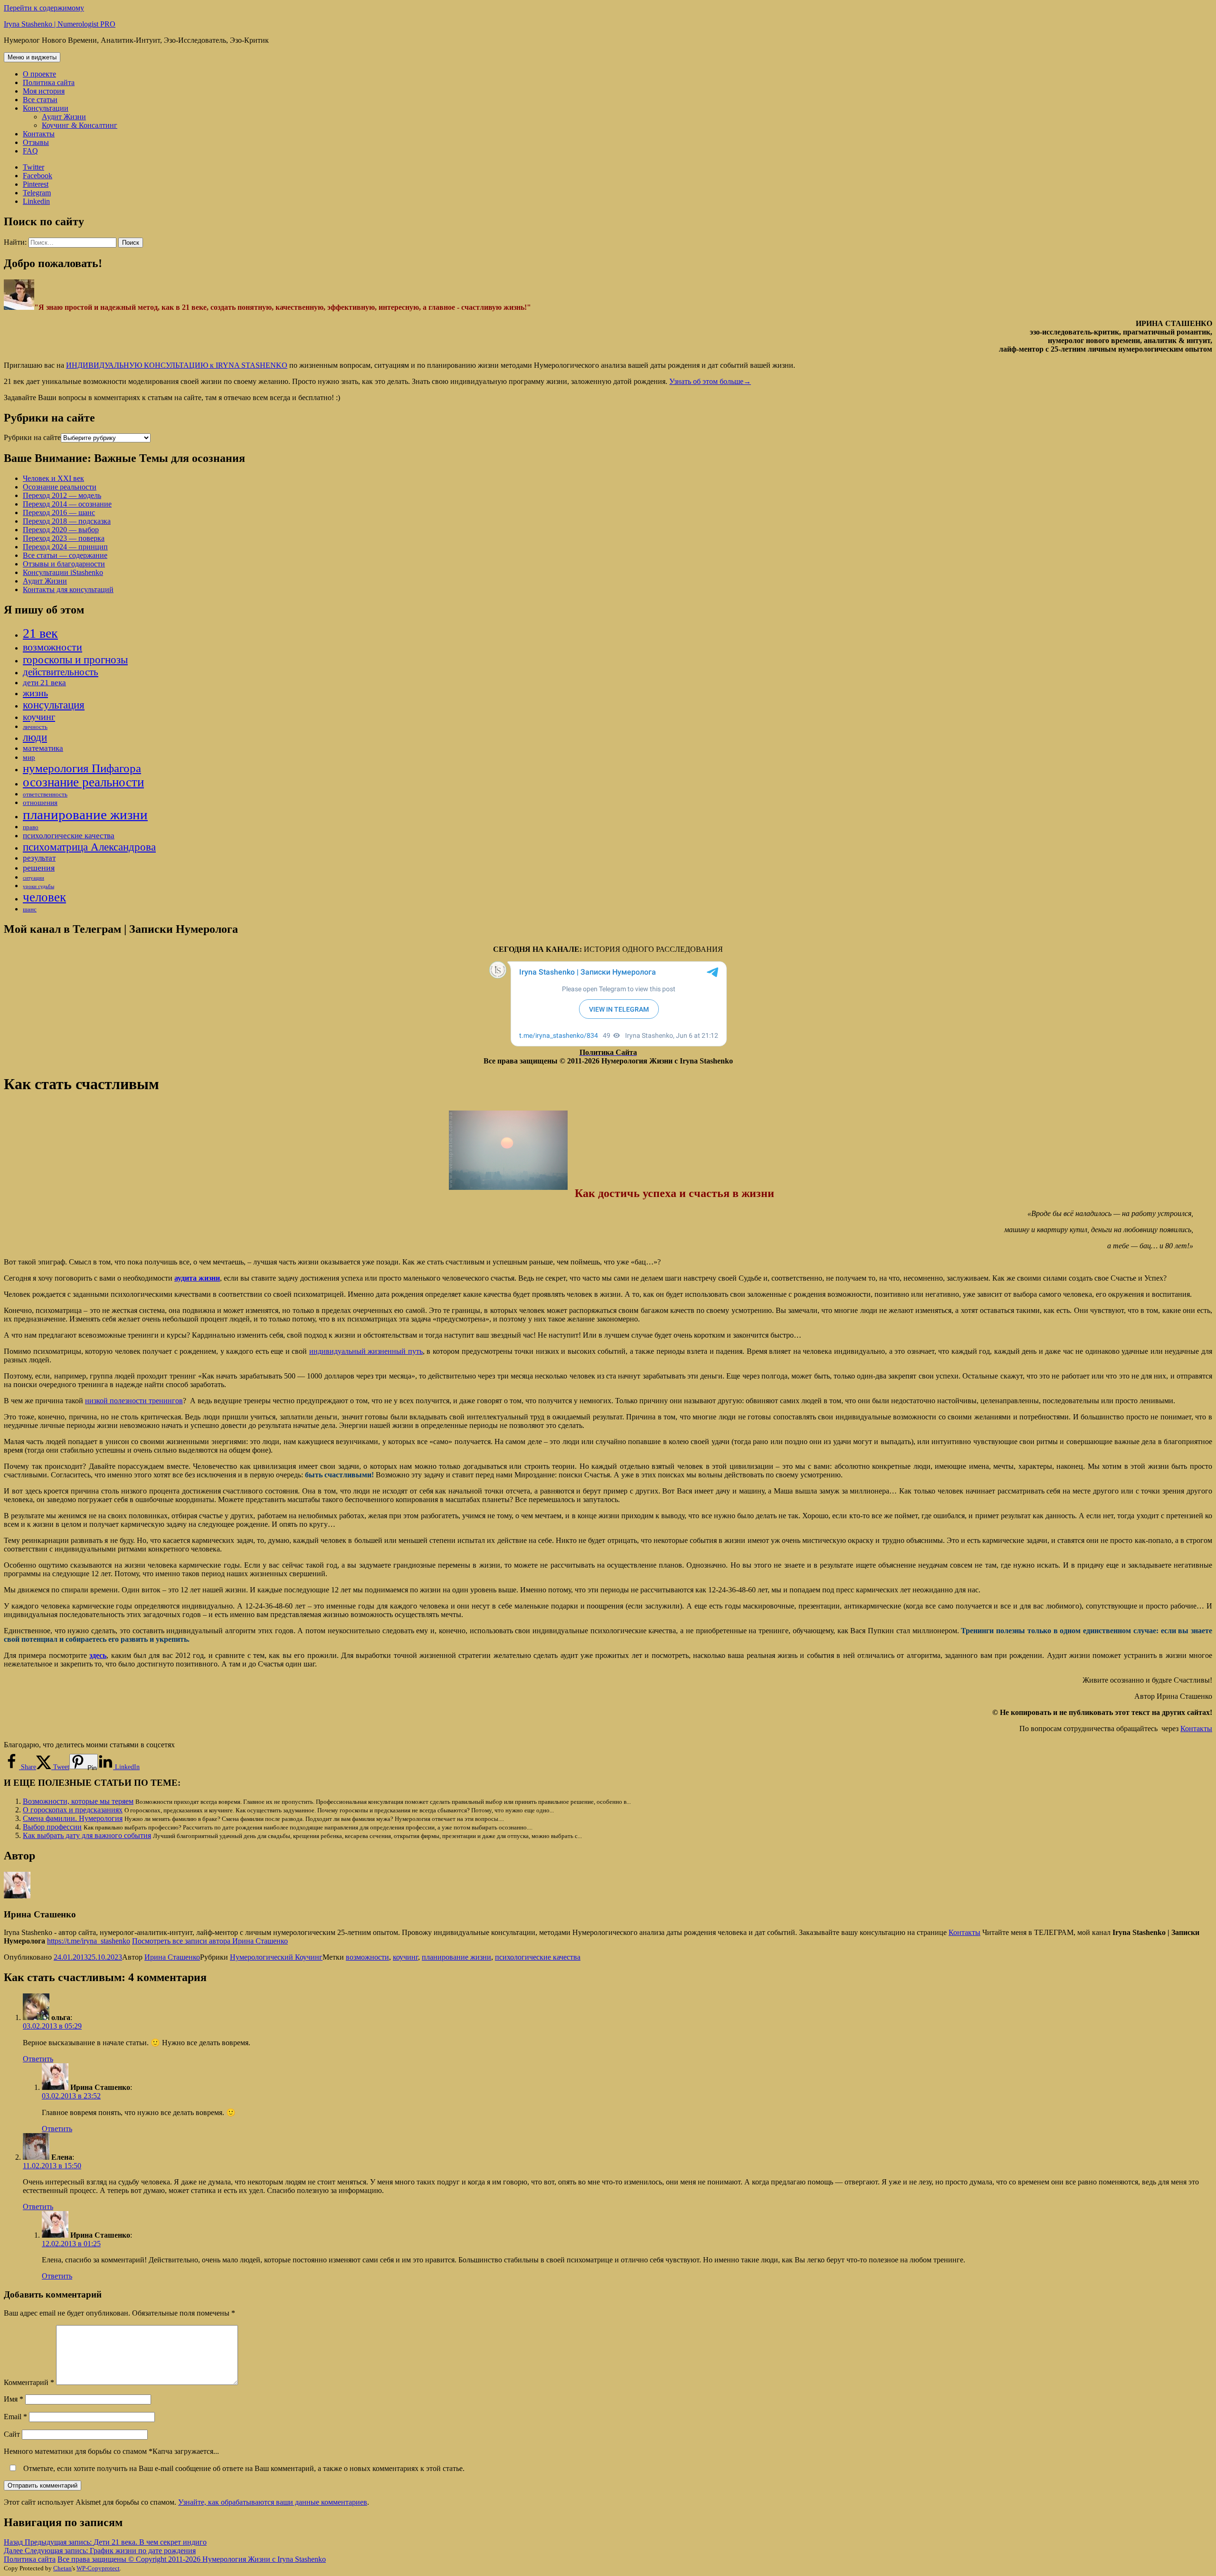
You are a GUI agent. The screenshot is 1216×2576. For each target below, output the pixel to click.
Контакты (39, 134)
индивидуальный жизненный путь (366, 1351)
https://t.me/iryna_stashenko (89, 1941)
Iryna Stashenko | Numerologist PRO (60, 24)
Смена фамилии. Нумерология (73, 1818)
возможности (52, 647)
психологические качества (69, 836)
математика (43, 748)
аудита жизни (197, 1278)
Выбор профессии (52, 1827)
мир (29, 757)
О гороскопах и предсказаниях (73, 1810)
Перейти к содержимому (44, 8)
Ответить (38, 2059)
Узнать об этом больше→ (710, 381)
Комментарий (29, 2382)
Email (15, 2417)
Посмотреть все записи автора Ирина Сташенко (210, 1941)
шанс (30, 909)
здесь (98, 1655)
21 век (40, 633)
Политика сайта (49, 82)
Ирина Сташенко (172, 1957)
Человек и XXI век (53, 478)
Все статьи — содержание (65, 555)
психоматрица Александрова (89, 847)
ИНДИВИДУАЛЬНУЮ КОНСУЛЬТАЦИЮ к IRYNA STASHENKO (177, 365)
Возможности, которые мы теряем (78, 1801)
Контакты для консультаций (68, 589)
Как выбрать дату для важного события (87, 1835)
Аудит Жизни (64, 117)
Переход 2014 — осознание (67, 504)
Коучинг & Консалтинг (80, 125)
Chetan (62, 2568)
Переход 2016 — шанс (59, 512)
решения (39, 868)
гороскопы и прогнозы (75, 660)
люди (35, 737)
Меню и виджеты (32, 57)
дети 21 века (44, 683)
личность (35, 727)
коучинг (39, 717)
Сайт (12, 2434)
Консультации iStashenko (63, 572)
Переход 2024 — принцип (65, 547)
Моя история (44, 91)
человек (44, 897)
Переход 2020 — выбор (61, 530)
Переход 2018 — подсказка (67, 521)
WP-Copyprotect (98, 2568)
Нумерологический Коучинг (276, 1957)
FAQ (30, 151)
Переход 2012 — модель (62, 495)
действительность (61, 672)
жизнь (35, 693)
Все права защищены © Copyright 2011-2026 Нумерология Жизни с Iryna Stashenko (192, 2559)
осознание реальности (83, 782)
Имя (14, 2399)
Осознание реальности (60, 487)
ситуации (33, 878)
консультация (54, 705)
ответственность (45, 794)
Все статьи (40, 100)
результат (39, 858)
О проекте (39, 74)
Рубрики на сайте (32, 437)
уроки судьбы (38, 886)
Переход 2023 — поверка (64, 538)
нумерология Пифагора (82, 768)
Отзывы (36, 142)
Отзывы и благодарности (64, 564)
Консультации (46, 108)
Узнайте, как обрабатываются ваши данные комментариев (273, 2502)
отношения (40, 803)
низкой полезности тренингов (134, 1401)
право (31, 827)
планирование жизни (85, 814)
